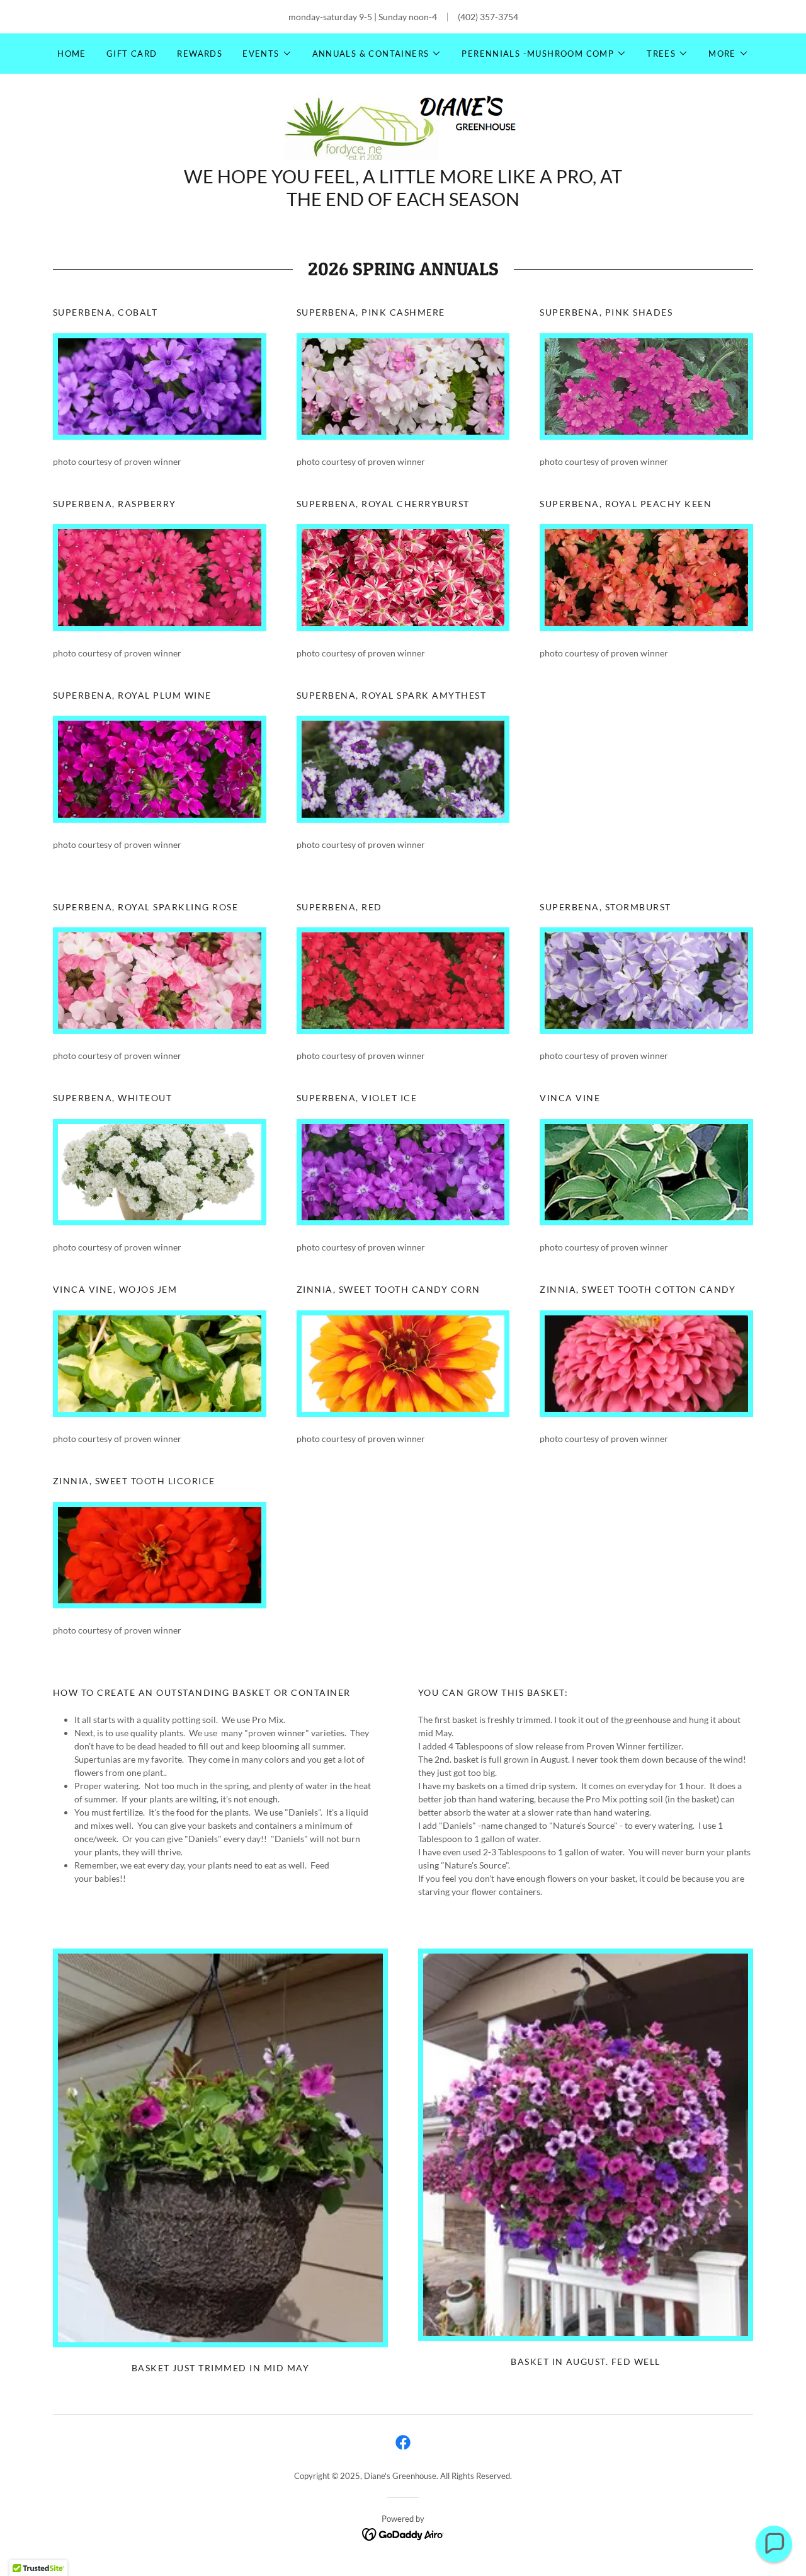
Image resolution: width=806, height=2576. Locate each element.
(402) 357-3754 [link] (488, 17)
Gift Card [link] (132, 54)
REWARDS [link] (200, 54)
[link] (403, 126)
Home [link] (72, 54)
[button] (267, 54)
